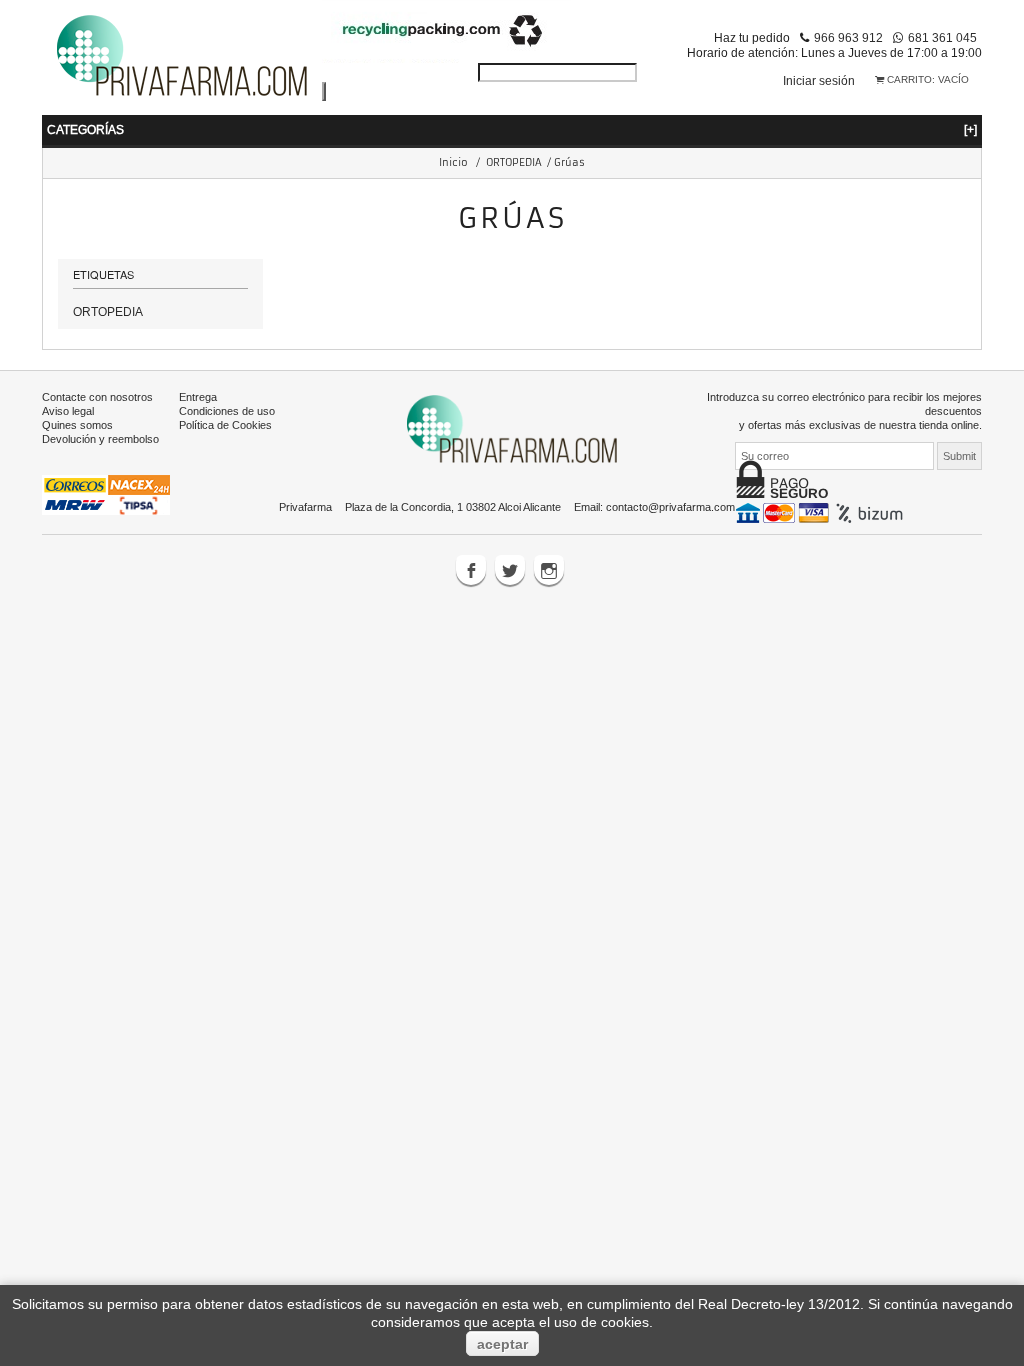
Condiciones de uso (227, 411)
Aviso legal (68, 411)
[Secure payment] (821, 512)
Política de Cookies (225, 425)
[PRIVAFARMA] (182, 54)
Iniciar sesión (819, 80)
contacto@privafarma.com (670, 507)
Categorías (512, 129)
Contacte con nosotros (97, 397)
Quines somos (77, 425)
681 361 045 (942, 37)
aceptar (502, 1344)
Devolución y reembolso (100, 439)
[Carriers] (106, 494)
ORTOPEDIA (514, 162)
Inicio (453, 162)
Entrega (198, 397)
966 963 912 (848, 37)
